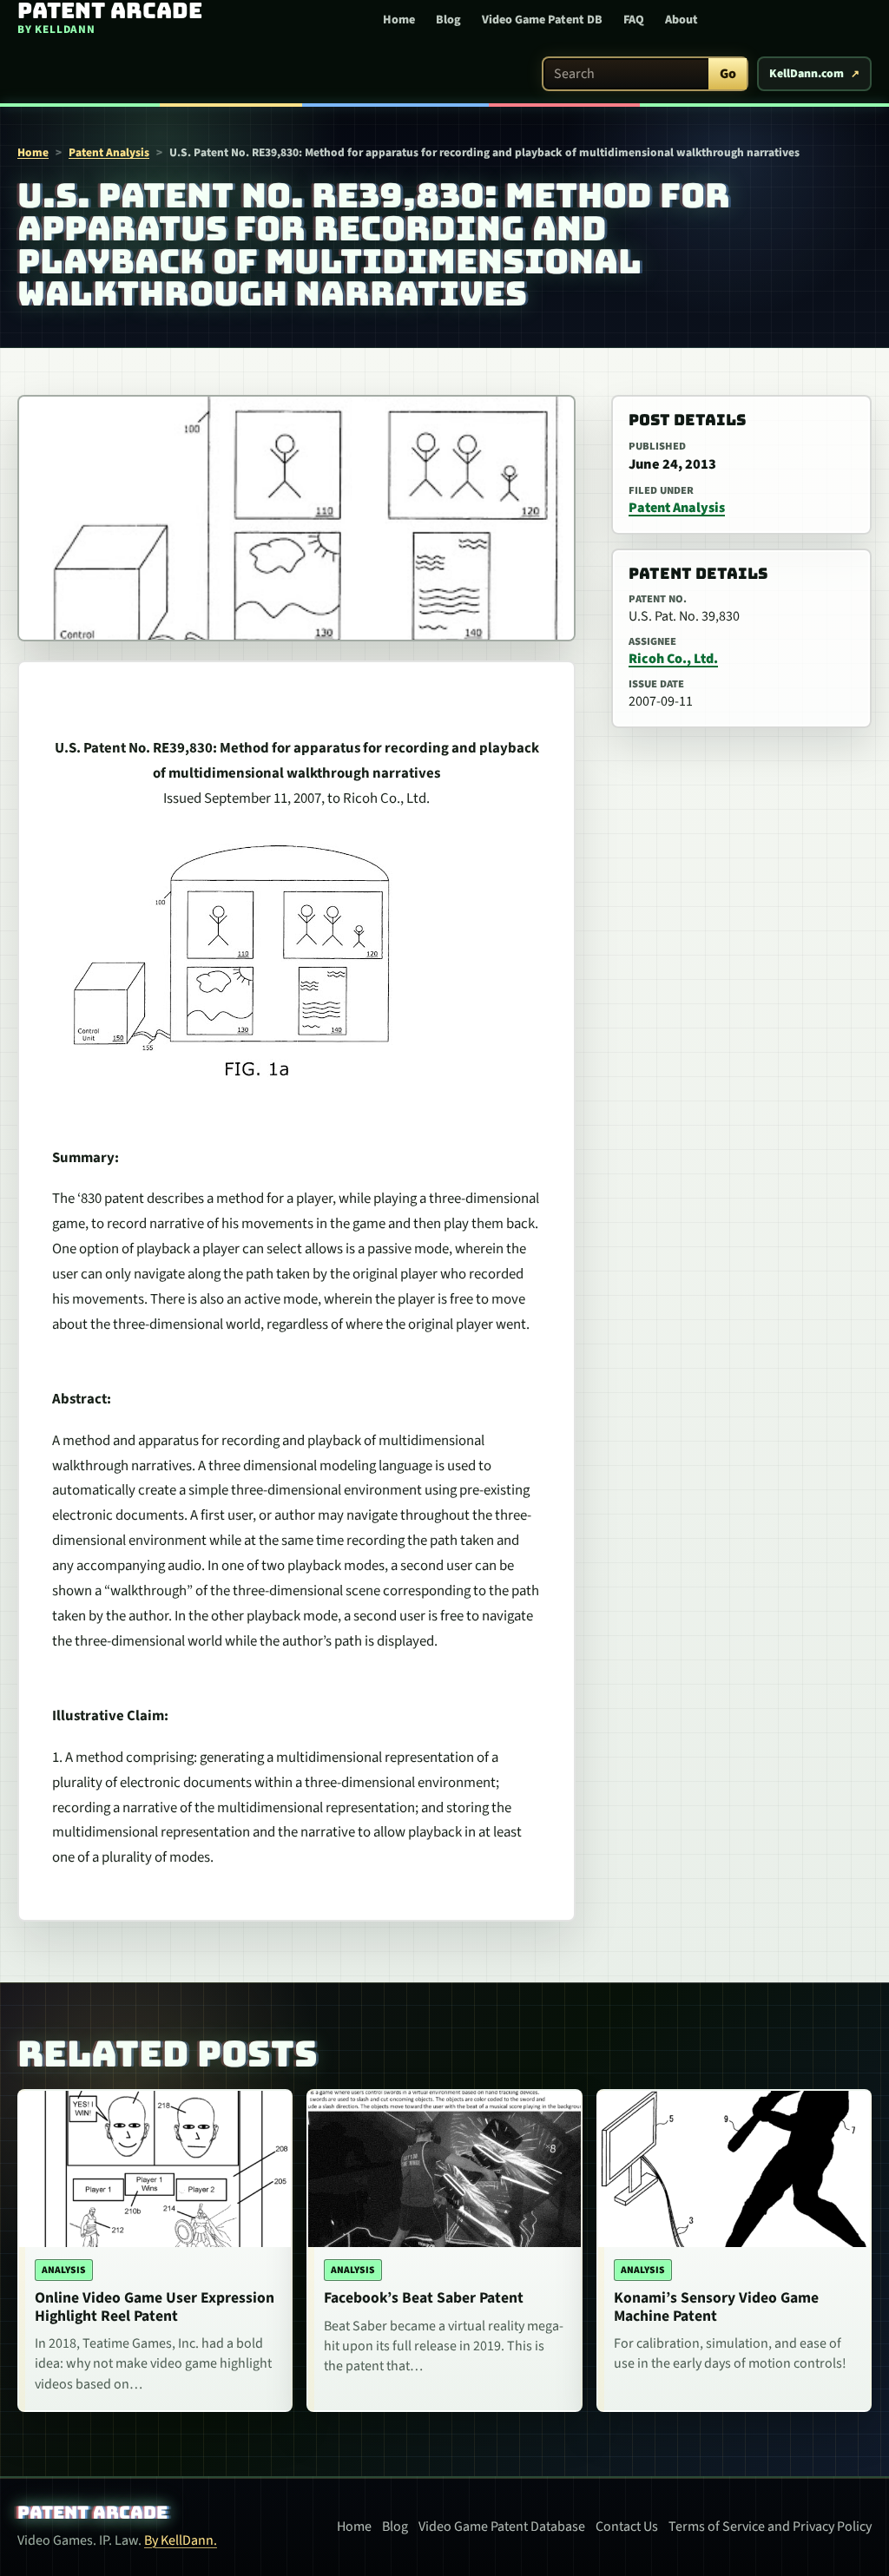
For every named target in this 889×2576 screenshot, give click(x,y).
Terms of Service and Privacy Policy (770, 2527)
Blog (448, 20)
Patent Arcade (92, 2513)
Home (399, 20)
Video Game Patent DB (542, 20)
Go (728, 74)
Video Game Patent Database (502, 2527)
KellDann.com (807, 74)
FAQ (634, 20)
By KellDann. (181, 2540)
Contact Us (627, 2527)
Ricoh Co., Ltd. (673, 659)
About (682, 20)
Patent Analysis (109, 152)
